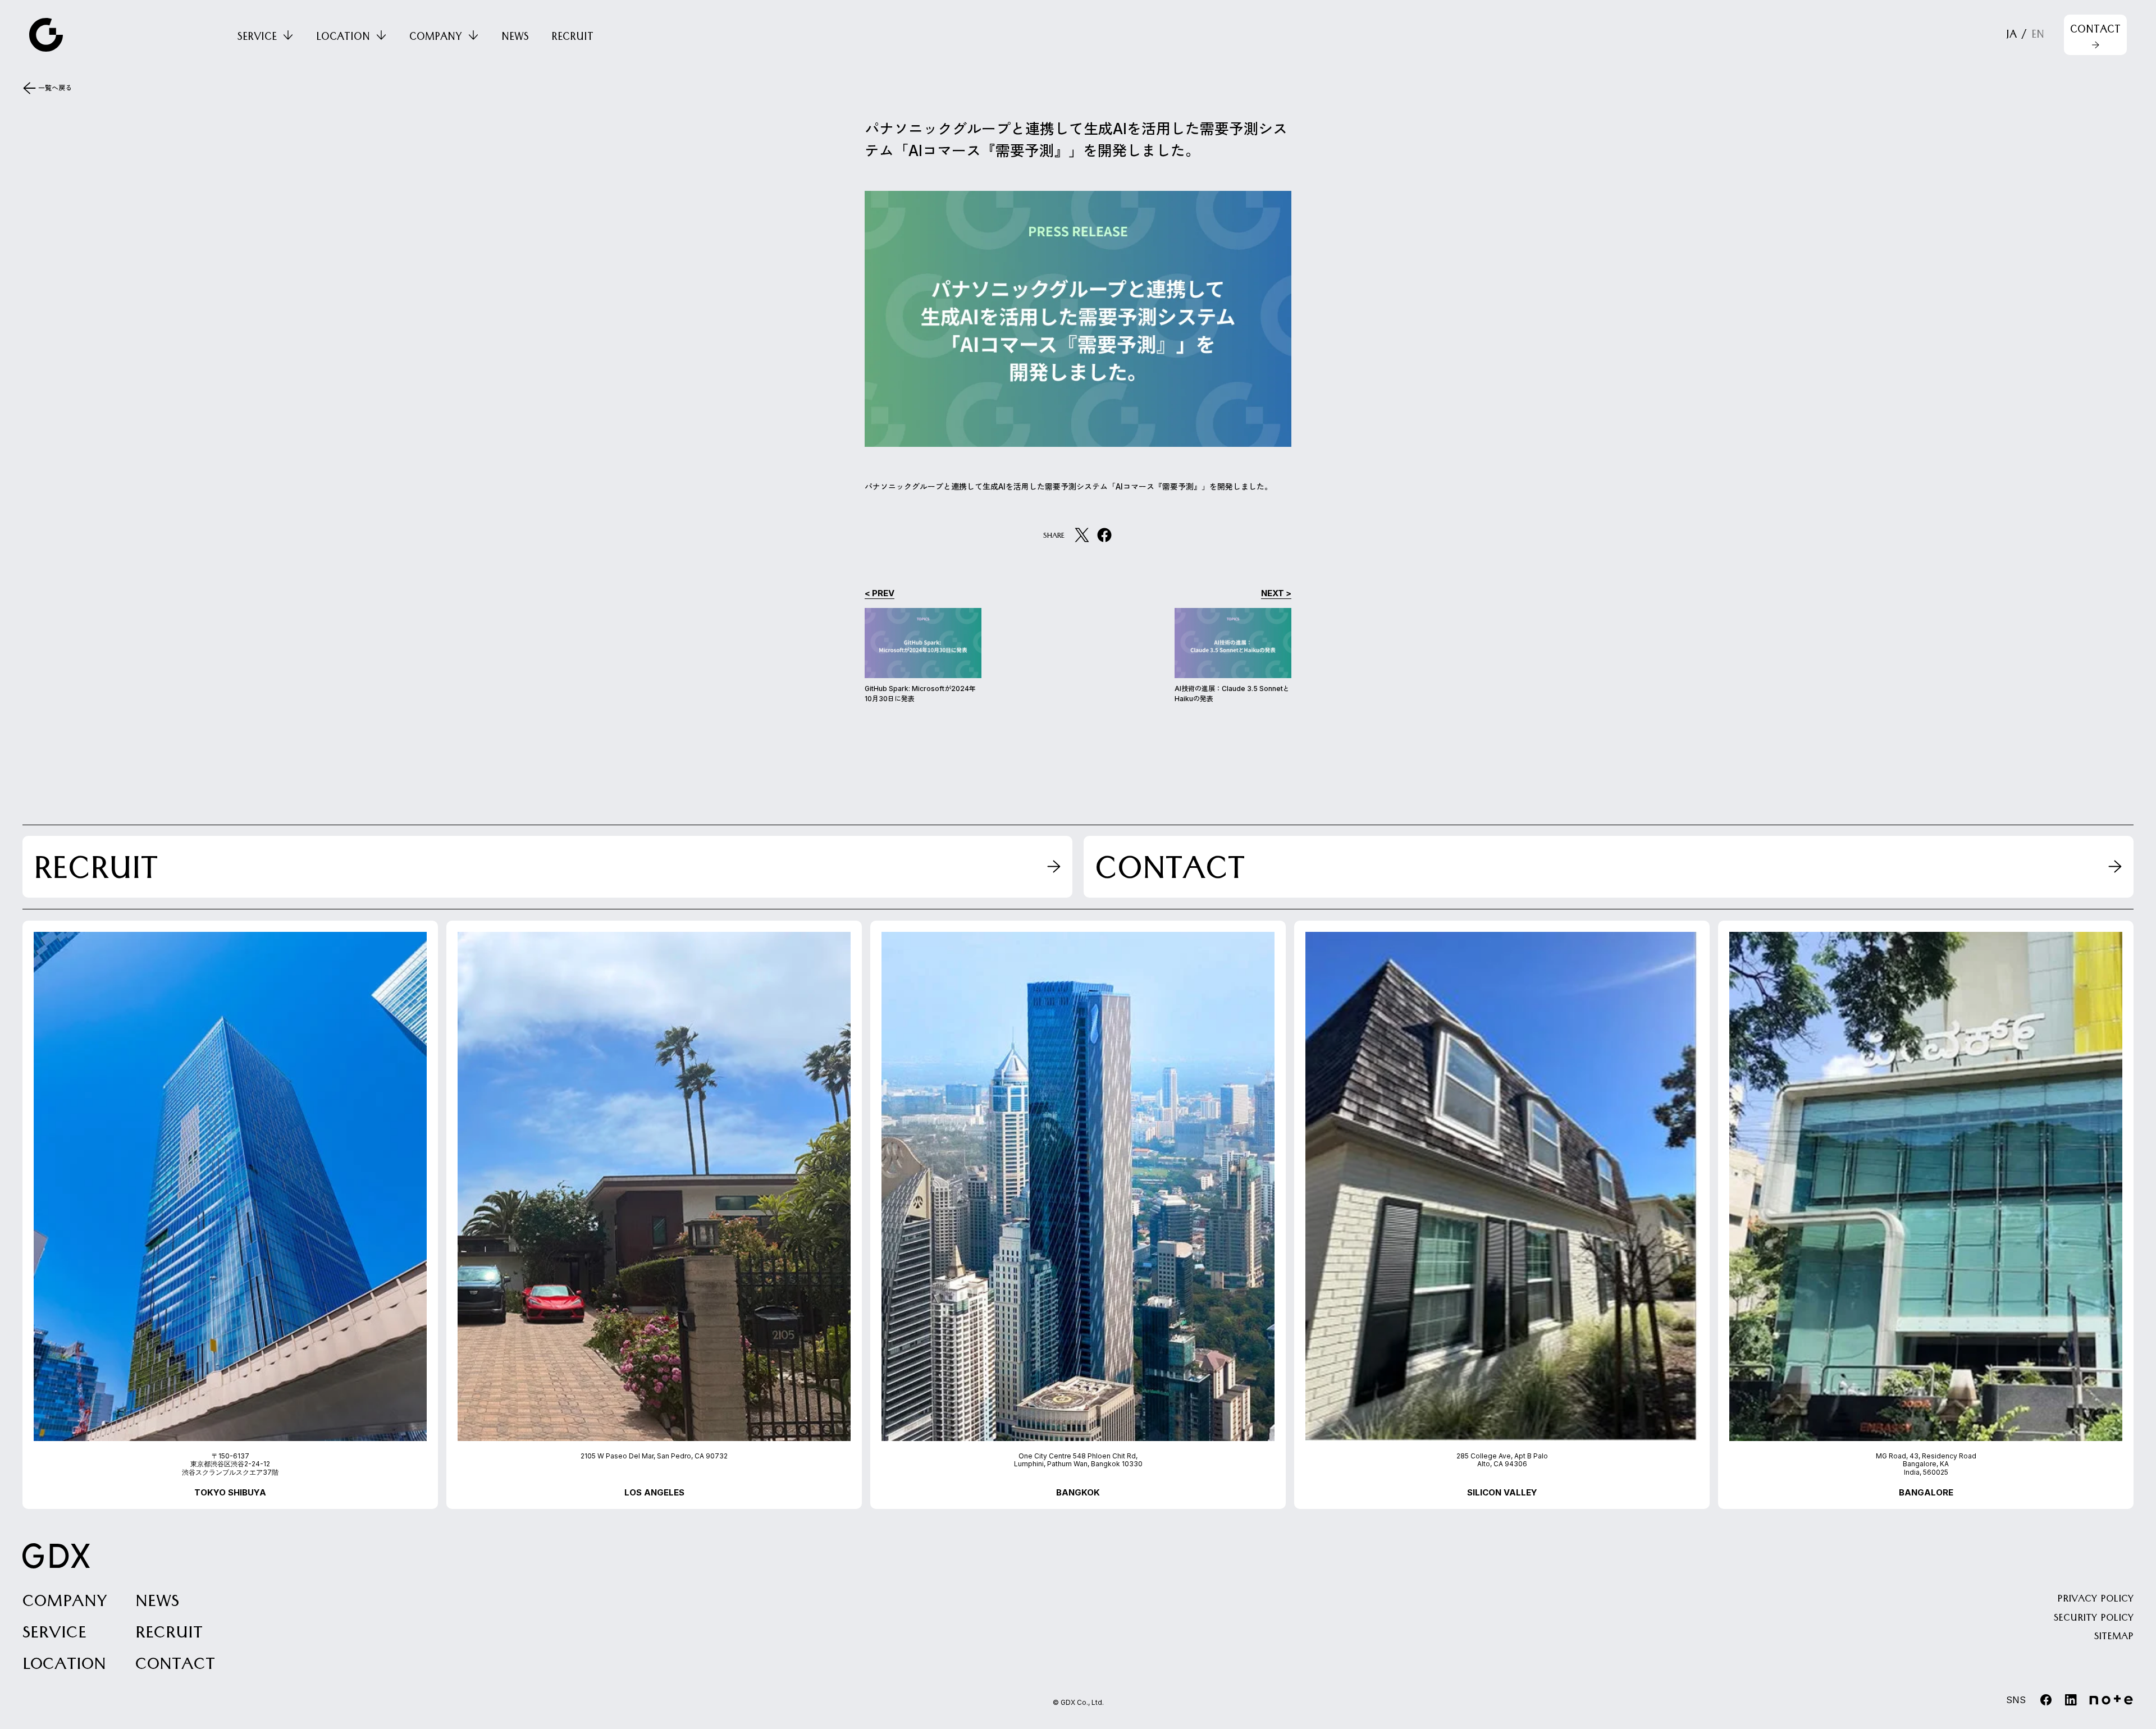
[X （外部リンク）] (1082, 535)
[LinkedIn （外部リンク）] (2071, 1700)
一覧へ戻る (55, 88)
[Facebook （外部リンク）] (1104, 535)
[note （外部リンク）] (2111, 1700)
